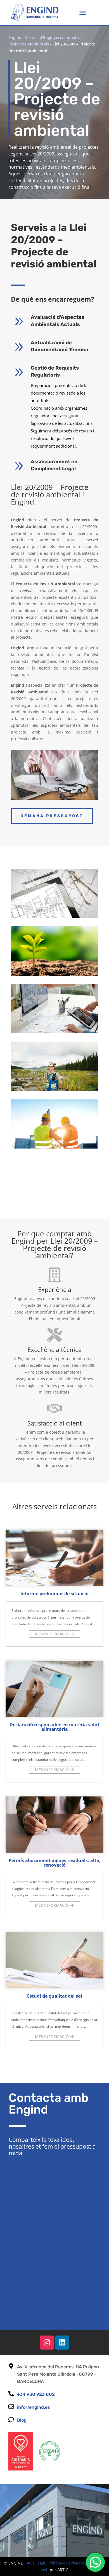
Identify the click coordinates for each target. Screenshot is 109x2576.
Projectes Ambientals (29, 44)
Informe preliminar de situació (54, 1594)
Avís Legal (36, 2563)
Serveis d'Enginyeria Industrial (54, 37)
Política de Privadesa (68, 2563)
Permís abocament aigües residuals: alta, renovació (55, 1863)
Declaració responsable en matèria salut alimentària (54, 1727)
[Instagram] (47, 2343)
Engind (15, 37)
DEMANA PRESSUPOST (52, 816)
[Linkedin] (62, 2343)
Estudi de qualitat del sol (55, 1996)
